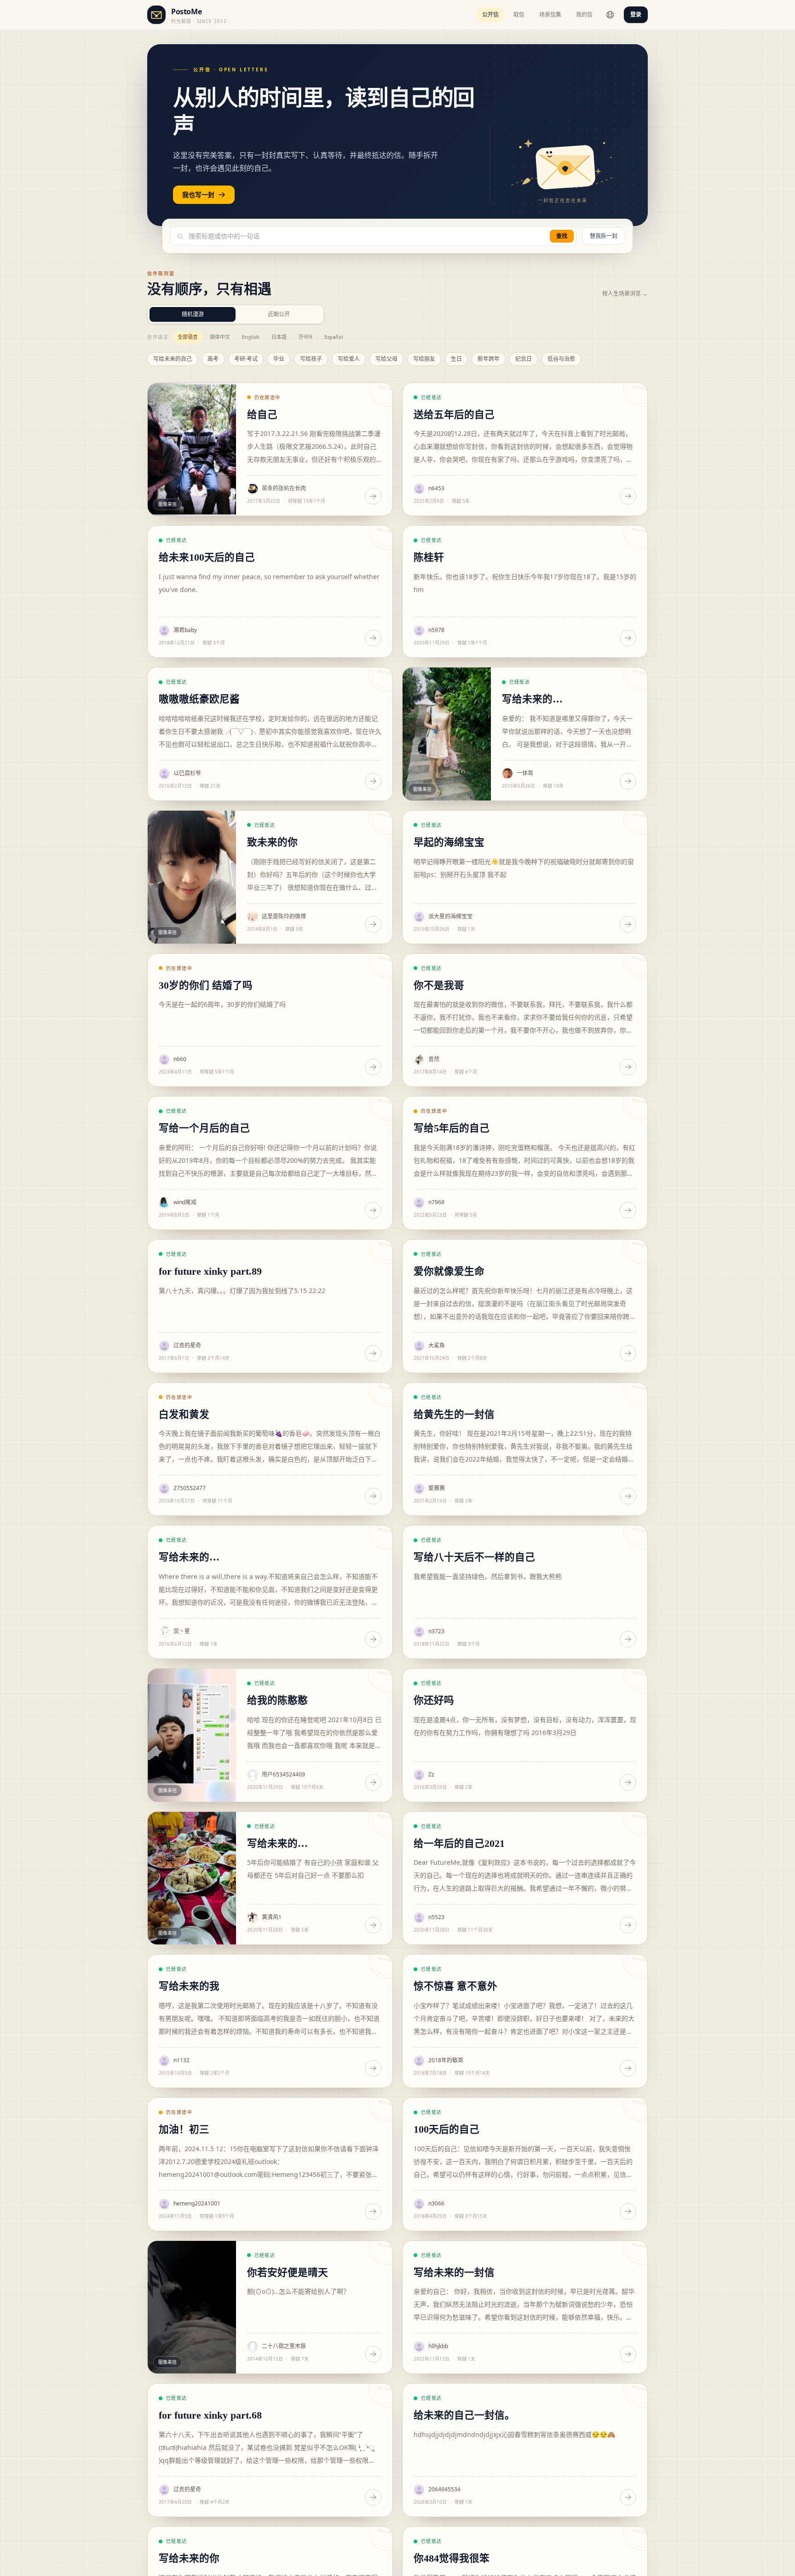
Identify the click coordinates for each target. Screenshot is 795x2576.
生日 (456, 359)
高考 (213, 359)
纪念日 (524, 359)
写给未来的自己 (173, 359)
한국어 (305, 337)
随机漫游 (193, 314)
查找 (562, 236)
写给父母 (386, 359)
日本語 (279, 337)
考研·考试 (246, 359)
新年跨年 (489, 359)
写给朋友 (424, 359)
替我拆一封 (604, 236)
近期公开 (279, 314)
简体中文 (220, 337)
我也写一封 (198, 194)
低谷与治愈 (561, 359)
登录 (636, 15)
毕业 (279, 359)
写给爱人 (349, 359)
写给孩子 (311, 359)
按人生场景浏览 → (625, 294)
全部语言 (188, 337)
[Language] (610, 15)
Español (334, 337)
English (251, 337)
